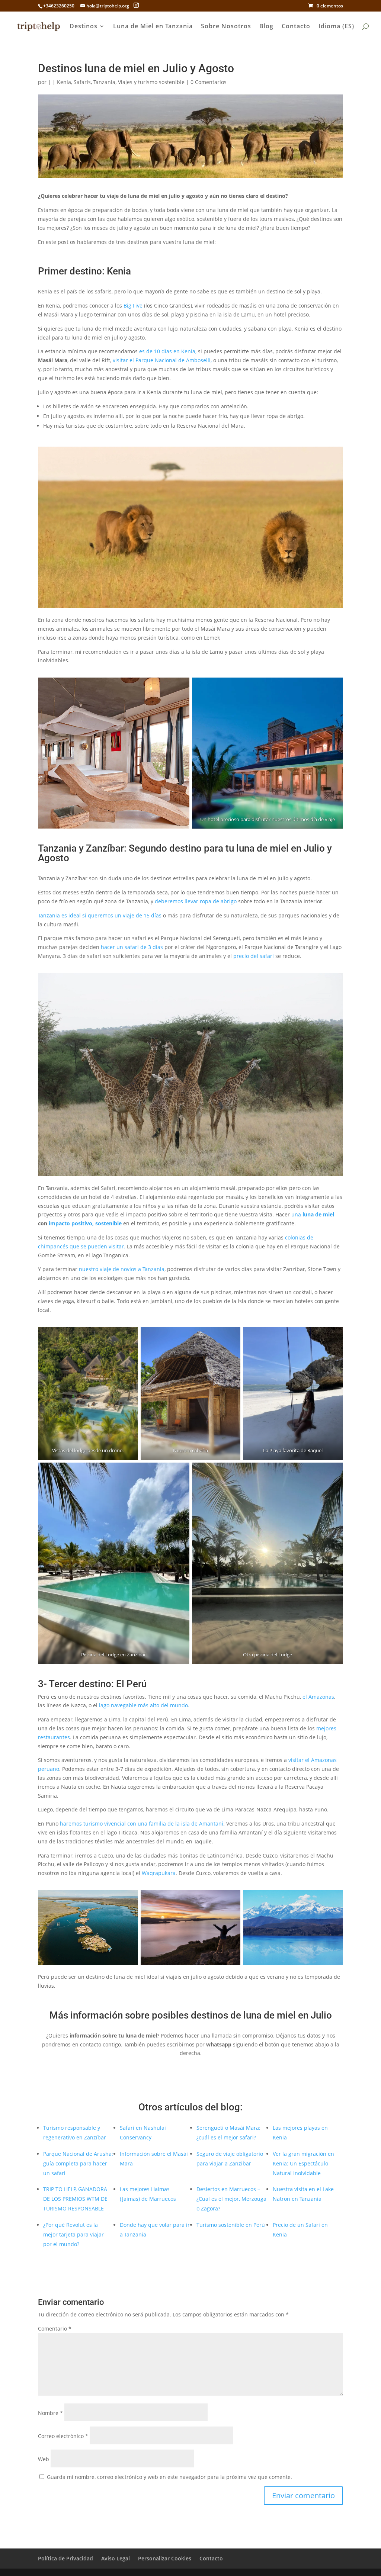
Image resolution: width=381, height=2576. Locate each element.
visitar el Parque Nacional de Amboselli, (162, 360)
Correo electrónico (63, 2436)
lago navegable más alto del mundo (143, 1705)
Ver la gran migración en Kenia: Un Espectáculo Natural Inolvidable (303, 2163)
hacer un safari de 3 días (132, 947)
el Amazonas (318, 1697)
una (313, 1214)
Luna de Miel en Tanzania (153, 27)
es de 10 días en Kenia (167, 351)
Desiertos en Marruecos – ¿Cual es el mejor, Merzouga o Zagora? (231, 2199)
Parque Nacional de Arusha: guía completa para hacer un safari (78, 2163)
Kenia (64, 82)
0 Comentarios (209, 82)
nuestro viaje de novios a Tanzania (122, 1269)
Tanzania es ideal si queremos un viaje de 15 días (100, 915)
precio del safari (254, 956)
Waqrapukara (159, 1873)
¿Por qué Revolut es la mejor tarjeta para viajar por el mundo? (73, 2234)
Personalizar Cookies (165, 2558)
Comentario (55, 2329)
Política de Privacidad (65, 2558)
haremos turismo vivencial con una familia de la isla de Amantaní (142, 1824)
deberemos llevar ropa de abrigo (196, 901)
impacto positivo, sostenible (85, 1223)
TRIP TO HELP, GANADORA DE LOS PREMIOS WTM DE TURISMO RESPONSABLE (75, 2199)
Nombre (50, 2413)
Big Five (133, 305)
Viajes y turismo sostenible (151, 82)
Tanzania (104, 82)
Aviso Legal (116, 2558)
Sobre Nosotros (226, 27)
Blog (266, 27)
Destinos (84, 27)
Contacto (296, 27)
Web (44, 2459)
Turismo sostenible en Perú (231, 2225)
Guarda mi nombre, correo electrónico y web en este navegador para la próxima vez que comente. (169, 2477)
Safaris (82, 82)
